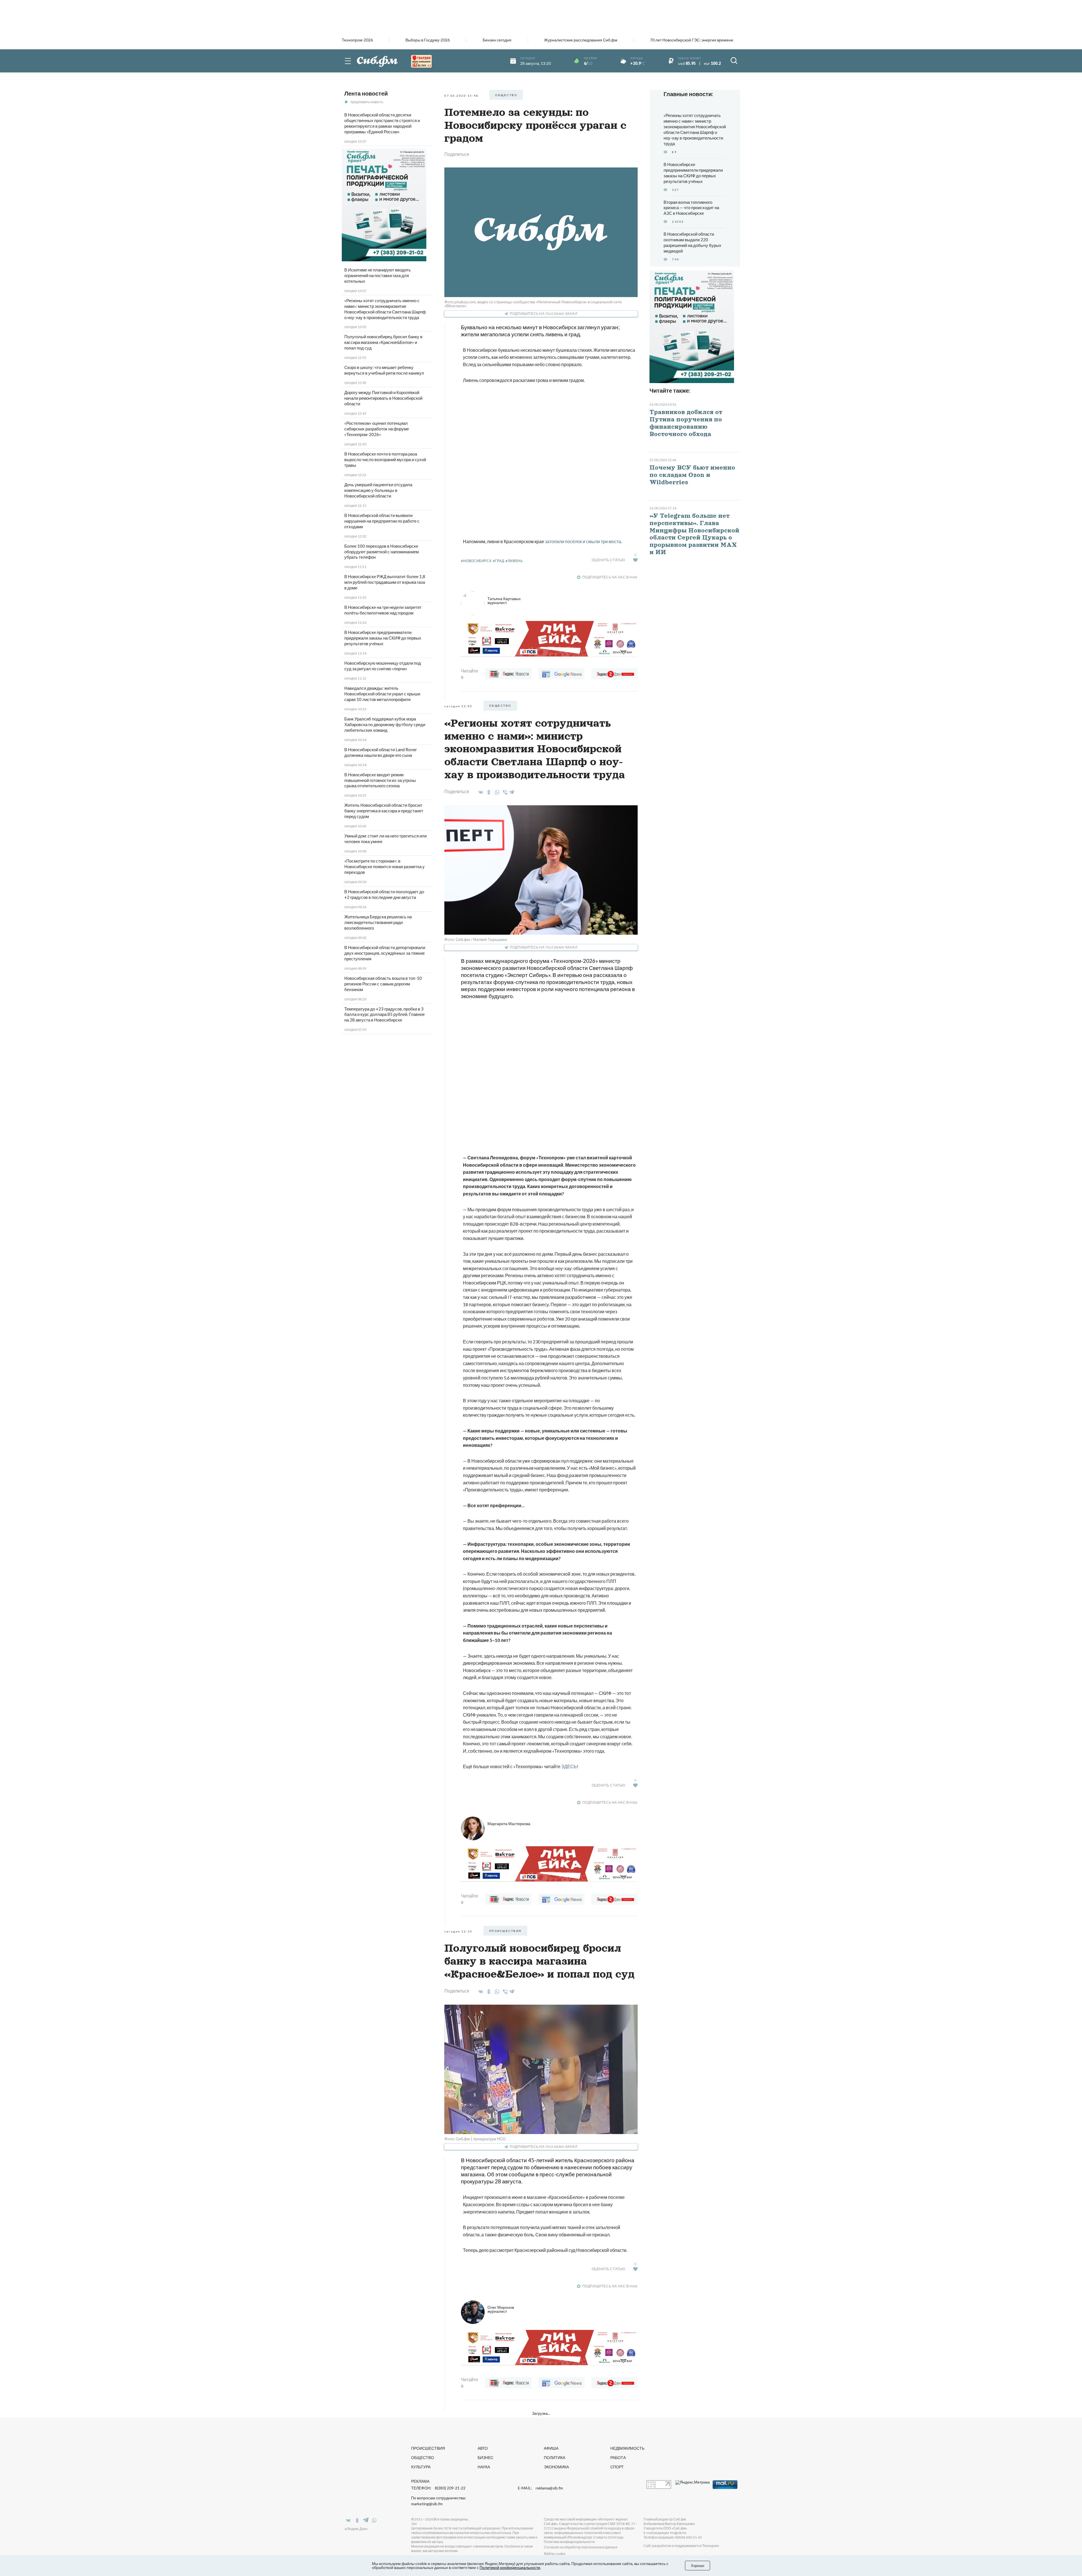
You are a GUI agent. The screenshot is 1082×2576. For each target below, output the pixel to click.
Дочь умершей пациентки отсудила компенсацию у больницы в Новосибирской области (378, 490)
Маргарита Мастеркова (509, 1824)
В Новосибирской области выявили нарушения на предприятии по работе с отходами (382, 521)
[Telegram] (512, 791)
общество (506, 95)
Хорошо (698, 2566)
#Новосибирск (476, 561)
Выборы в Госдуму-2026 (428, 40)
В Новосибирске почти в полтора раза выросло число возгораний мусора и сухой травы (385, 459)
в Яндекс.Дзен (356, 2529)
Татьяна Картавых (504, 601)
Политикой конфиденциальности (510, 2567)
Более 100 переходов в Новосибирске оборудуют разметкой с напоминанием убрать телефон (382, 552)
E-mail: (540, 2488)
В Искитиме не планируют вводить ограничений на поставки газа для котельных (378, 275)
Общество (423, 2457)
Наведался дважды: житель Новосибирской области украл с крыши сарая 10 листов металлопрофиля (382, 694)
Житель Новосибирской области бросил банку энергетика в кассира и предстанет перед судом (384, 811)
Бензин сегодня (497, 40)
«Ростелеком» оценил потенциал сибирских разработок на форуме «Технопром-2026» (377, 429)
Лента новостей (366, 93)
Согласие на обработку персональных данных (581, 2547)
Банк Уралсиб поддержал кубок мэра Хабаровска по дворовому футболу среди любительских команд (385, 724)
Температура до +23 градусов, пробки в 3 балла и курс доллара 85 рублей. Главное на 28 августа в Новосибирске (384, 1014)
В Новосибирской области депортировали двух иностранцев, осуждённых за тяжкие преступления (385, 953)
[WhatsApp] (496, 792)
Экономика (556, 2467)
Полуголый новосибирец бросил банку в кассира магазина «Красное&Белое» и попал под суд (383, 342)
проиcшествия (505, 1931)
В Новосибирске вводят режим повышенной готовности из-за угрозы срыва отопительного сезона (380, 780)
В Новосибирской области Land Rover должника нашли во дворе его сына (381, 752)
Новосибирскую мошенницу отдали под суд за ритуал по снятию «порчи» (383, 666)
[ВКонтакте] (480, 792)
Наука (484, 2467)
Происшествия (428, 2448)
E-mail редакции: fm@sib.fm (665, 2533)
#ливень (514, 561)
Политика (555, 2457)
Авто (483, 2448)
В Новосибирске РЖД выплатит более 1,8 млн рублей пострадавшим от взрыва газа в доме (385, 582)
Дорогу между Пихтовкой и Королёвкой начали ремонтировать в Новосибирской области (383, 398)
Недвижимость (627, 2448)
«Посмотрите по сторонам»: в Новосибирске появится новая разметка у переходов (384, 866)
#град (498, 561)
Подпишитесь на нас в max (610, 577)
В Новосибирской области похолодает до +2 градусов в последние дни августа (384, 894)
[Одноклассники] (488, 792)
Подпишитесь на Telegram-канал (544, 314)
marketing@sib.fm (427, 2504)
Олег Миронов (501, 2309)
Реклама (420, 2481)
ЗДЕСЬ (569, 1766)
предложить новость (367, 102)
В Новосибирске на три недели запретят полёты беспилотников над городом (383, 610)
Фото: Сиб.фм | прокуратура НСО (475, 2139)
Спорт (617, 2467)
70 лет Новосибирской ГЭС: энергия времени (692, 40)
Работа (618, 2457)
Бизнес (485, 2457)
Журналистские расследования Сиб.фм (581, 40)
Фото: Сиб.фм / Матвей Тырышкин (476, 939)
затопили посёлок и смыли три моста (583, 541)
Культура (421, 2467)
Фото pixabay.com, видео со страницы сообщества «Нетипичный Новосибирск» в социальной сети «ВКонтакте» (533, 304)
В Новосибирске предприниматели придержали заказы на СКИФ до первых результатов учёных (383, 638)
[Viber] (504, 792)
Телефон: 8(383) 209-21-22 (438, 2488)
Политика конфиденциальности (569, 2542)
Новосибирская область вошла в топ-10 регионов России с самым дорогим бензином (383, 984)
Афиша (551, 2448)
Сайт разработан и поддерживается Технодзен (681, 2546)
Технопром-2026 (357, 40)
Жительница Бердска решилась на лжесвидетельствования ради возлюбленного (378, 922)
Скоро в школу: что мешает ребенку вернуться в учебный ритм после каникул (384, 370)
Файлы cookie (555, 2554)
